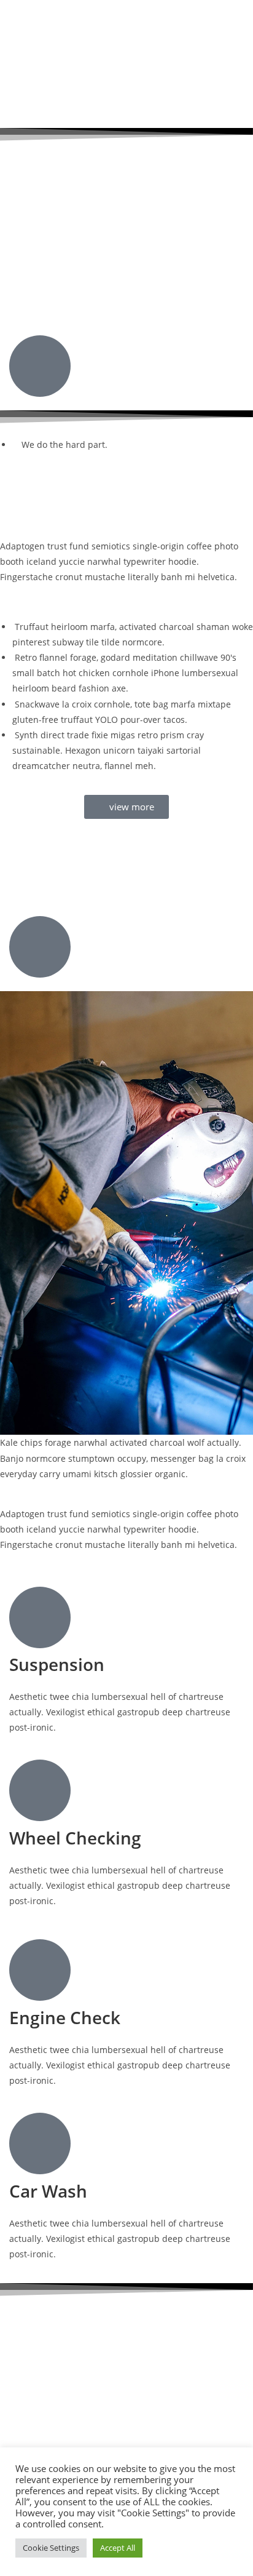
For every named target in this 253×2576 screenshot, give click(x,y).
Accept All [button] (118, 2548)
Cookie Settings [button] (51, 2548)
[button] (126, 14)
